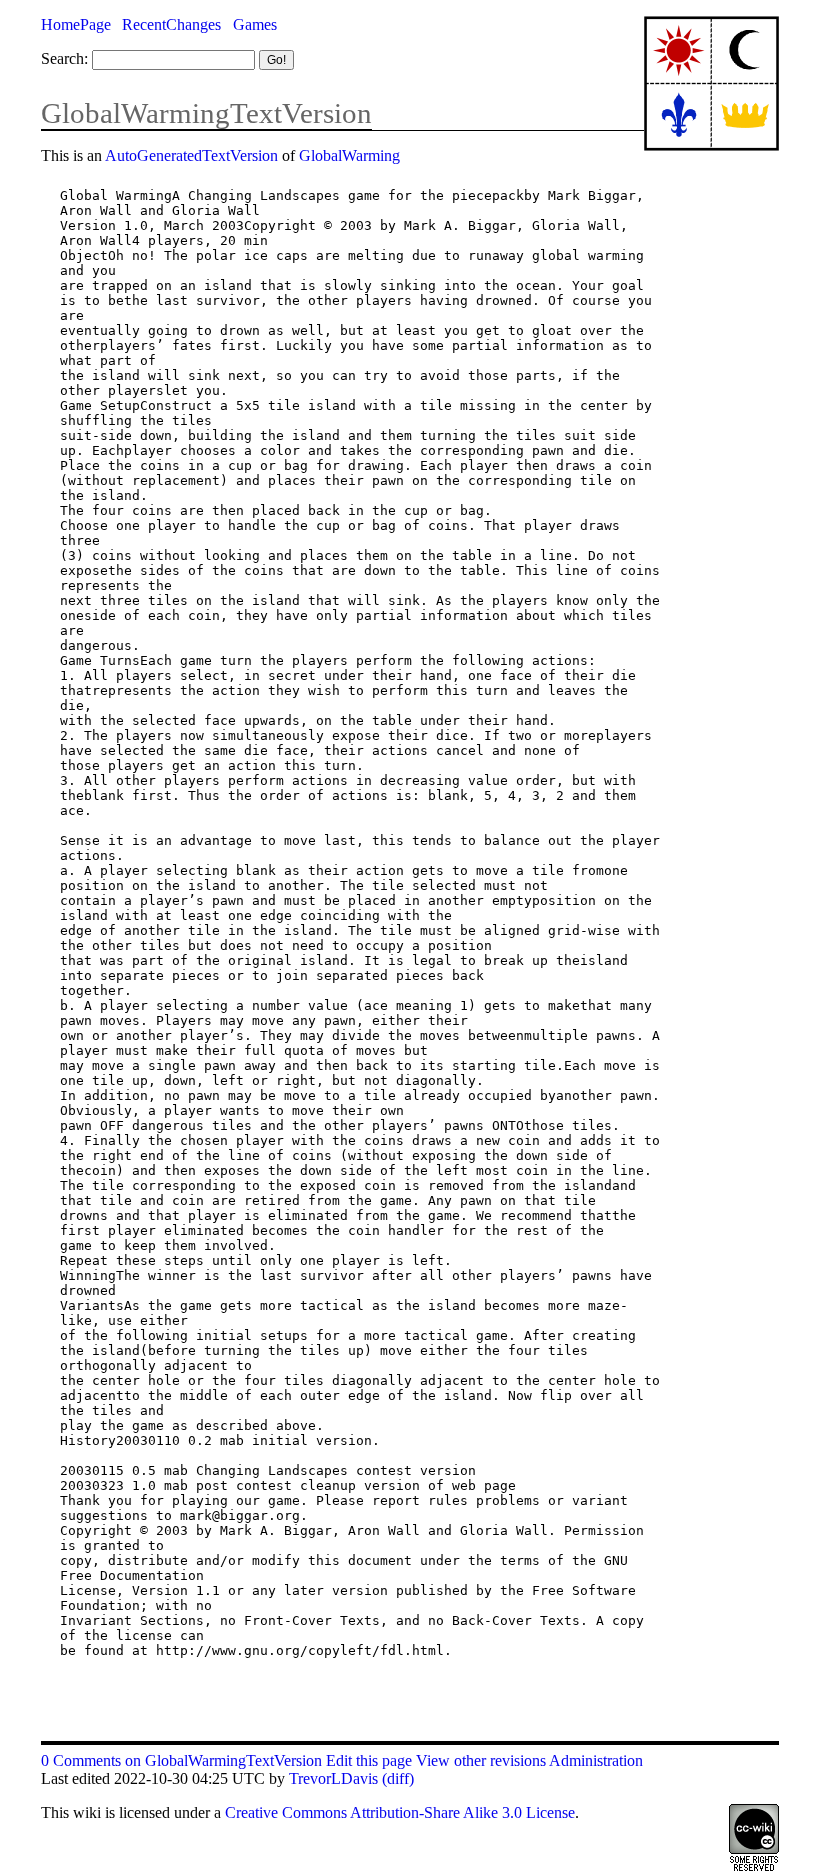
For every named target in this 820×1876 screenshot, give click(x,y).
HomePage (76, 24)
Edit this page (369, 1760)
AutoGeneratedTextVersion (191, 155)
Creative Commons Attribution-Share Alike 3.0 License (400, 1812)
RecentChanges (171, 24)
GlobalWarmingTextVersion (206, 113)
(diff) (398, 1778)
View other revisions (481, 1760)
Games (255, 24)
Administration (596, 1760)
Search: (64, 58)
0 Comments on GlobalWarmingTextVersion (181, 1760)
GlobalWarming (349, 155)
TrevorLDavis (333, 1778)
